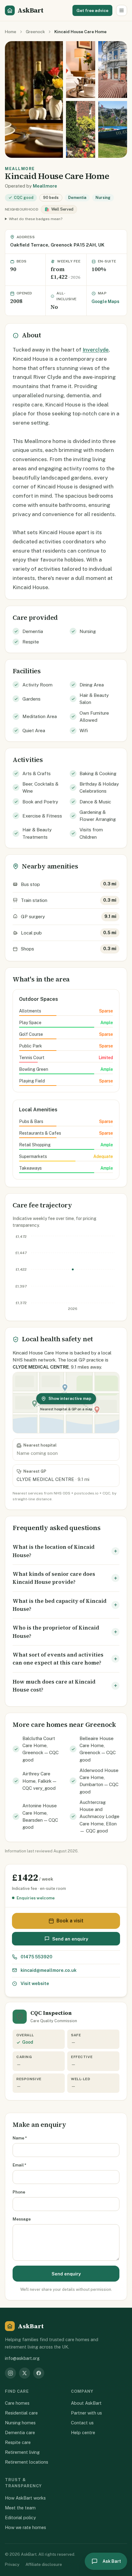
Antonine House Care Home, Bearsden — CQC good (40, 1816)
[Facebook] (39, 2373)
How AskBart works (25, 2498)
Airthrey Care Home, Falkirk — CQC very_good (39, 1781)
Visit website (35, 1983)
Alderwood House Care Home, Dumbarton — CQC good (99, 1781)
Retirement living (22, 2452)
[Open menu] (122, 10)
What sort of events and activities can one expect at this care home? (58, 1659)
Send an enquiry (70, 1939)
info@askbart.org (22, 2358)
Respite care (18, 2442)
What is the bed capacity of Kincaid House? (60, 1605)
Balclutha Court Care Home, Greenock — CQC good (41, 1749)
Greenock (35, 32)
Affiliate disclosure (44, 2564)
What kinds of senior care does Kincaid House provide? (54, 1578)
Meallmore (45, 186)
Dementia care (20, 2432)
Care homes (17, 2403)
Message (22, 2219)
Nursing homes (20, 2423)
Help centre (83, 2432)
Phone (19, 2192)
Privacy (12, 2564)
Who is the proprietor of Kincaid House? (56, 1632)
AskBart (30, 10)
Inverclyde (96, 350)
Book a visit (70, 1921)
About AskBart (86, 2403)
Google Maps (105, 301)
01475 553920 (36, 1957)
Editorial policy (20, 2518)
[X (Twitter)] (25, 2373)
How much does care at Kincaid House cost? (54, 1686)
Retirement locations (27, 2462)
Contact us (82, 2423)
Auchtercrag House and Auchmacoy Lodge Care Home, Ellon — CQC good (99, 1816)
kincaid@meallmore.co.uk (49, 1970)
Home (11, 32)
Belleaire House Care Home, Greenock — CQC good (98, 1749)
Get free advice (92, 10)
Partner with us (86, 2413)
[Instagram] (10, 2373)
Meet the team (20, 2508)
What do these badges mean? (36, 219)
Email (19, 2165)
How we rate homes (25, 2527)
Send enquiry (66, 2274)
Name (20, 2138)
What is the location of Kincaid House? (54, 1551)
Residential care (21, 2413)
